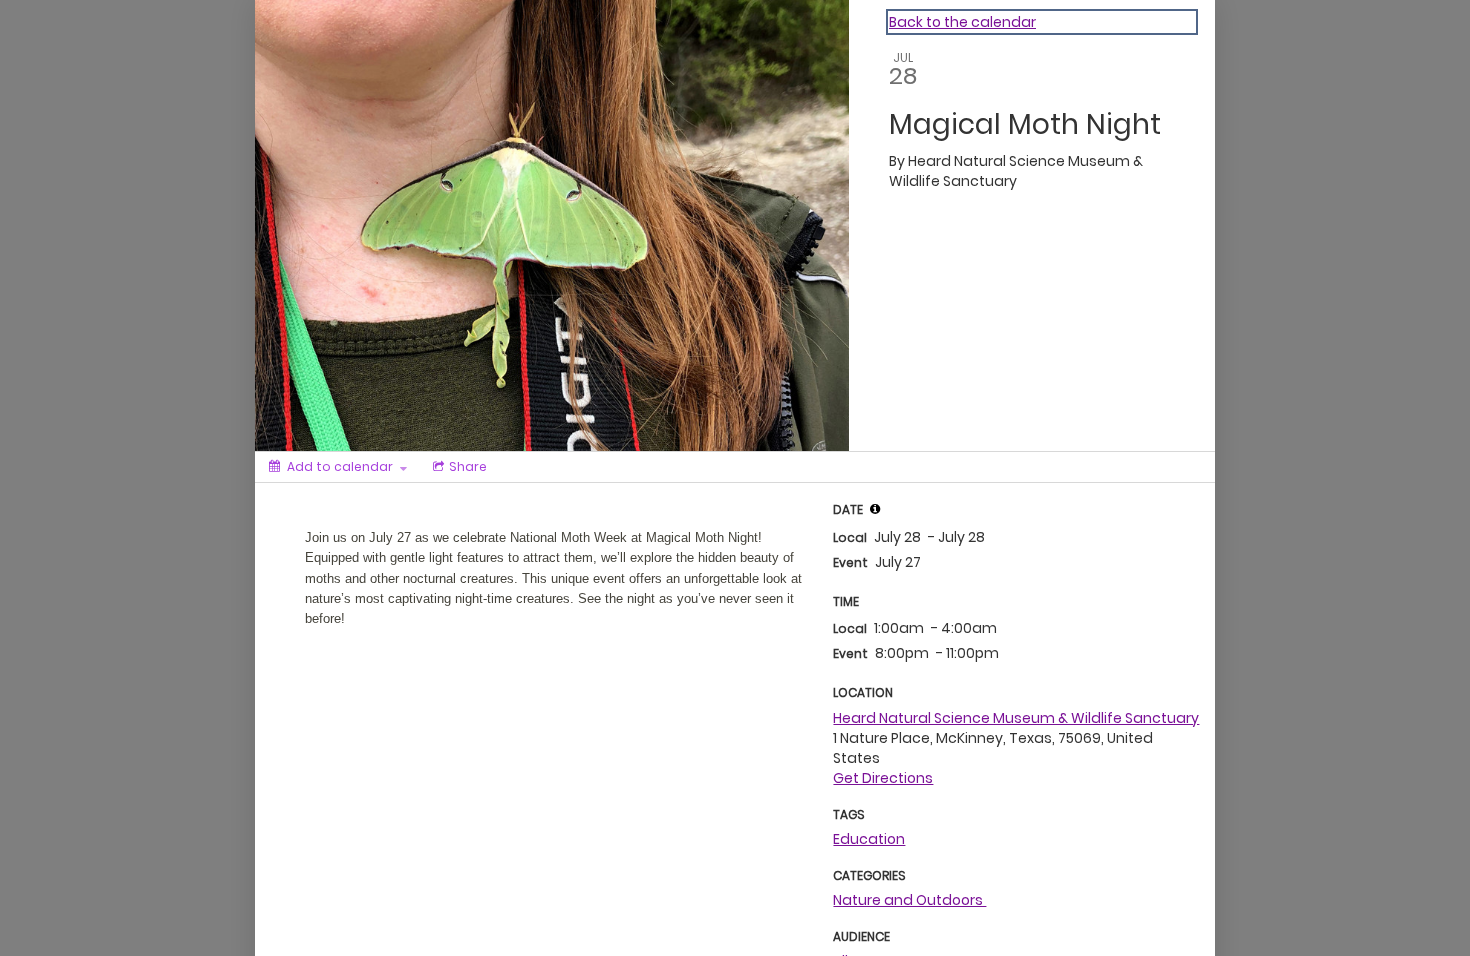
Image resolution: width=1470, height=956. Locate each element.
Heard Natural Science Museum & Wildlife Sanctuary (1016, 718)
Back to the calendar (962, 22)
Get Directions (883, 778)
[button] (875, 509)
